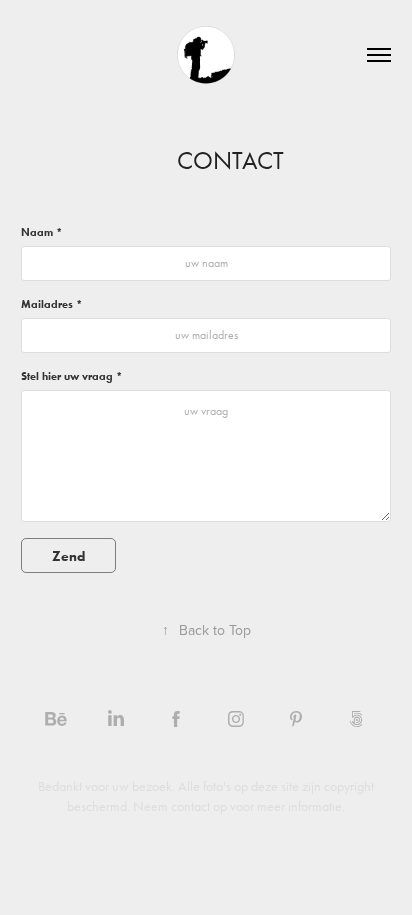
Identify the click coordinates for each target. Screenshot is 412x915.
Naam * (41, 232)
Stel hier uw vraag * (71, 376)
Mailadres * (51, 304)
